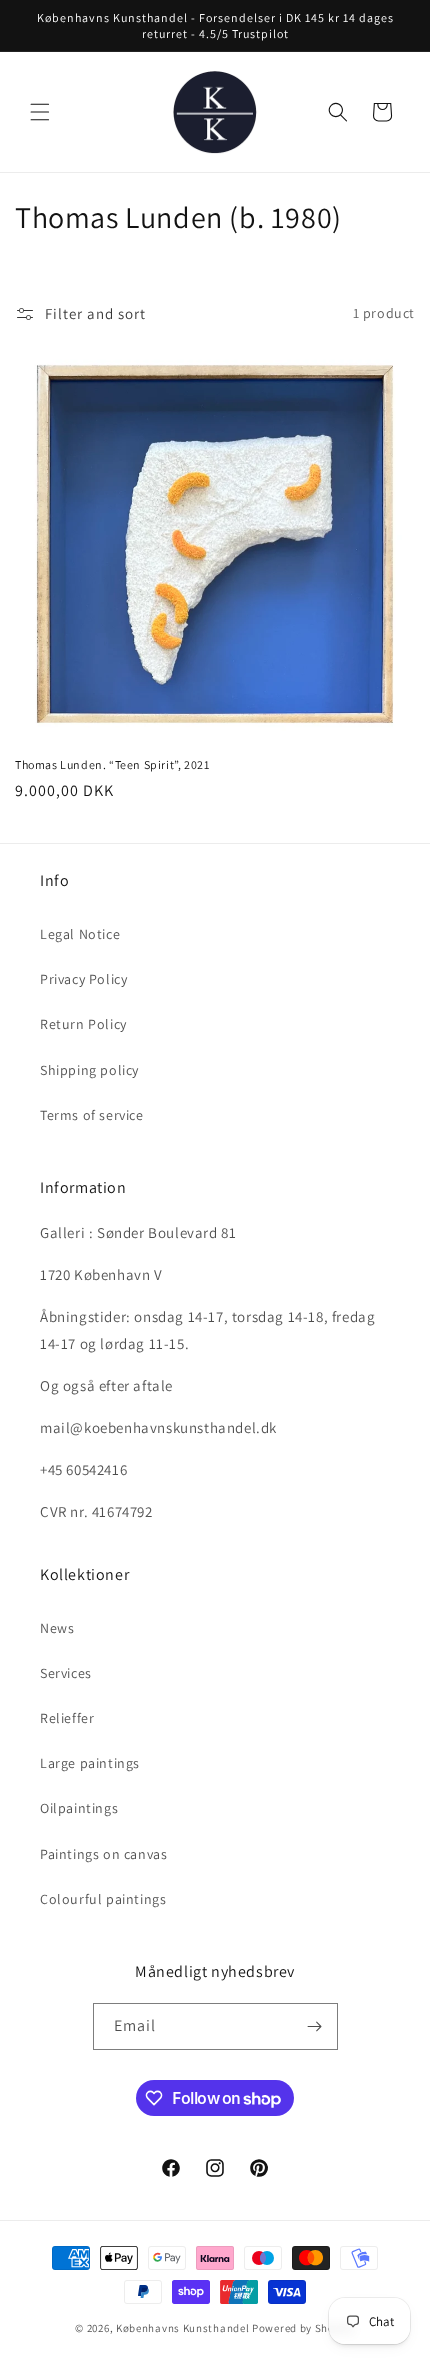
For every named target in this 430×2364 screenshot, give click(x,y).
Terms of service (92, 1115)
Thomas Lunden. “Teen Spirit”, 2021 (112, 764)
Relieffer (67, 1718)
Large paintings (90, 1763)
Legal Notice (80, 934)
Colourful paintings (103, 1899)
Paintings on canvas (103, 1854)
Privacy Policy (83, 979)
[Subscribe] (315, 2026)
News (57, 1628)
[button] (40, 112)
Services (66, 1673)
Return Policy (83, 1024)
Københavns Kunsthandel (182, 2328)
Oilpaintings (79, 1808)
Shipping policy (89, 1070)
